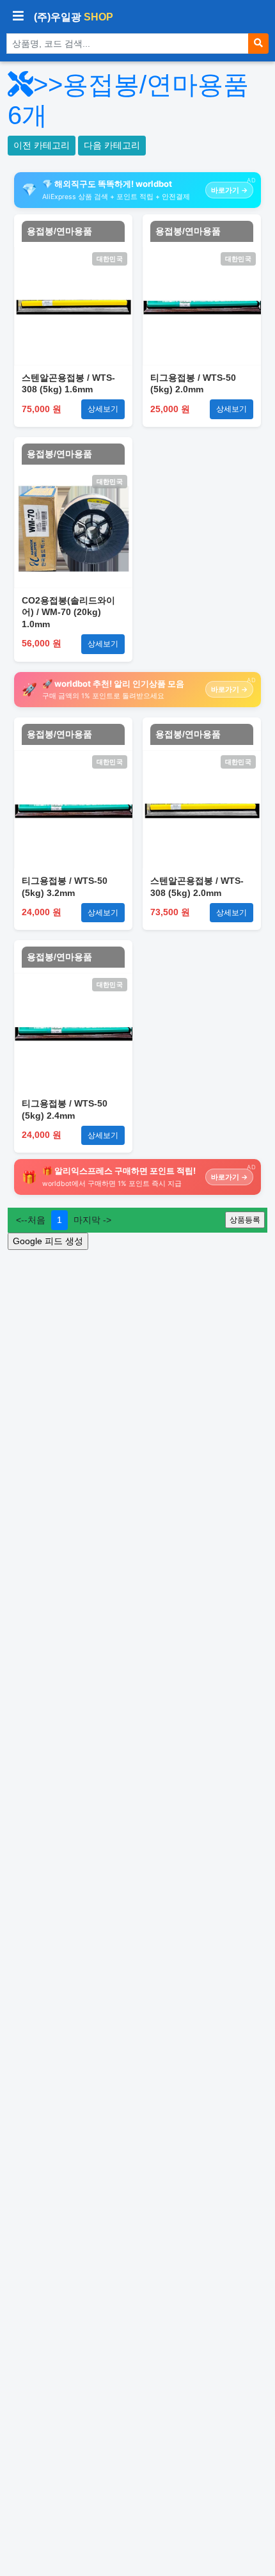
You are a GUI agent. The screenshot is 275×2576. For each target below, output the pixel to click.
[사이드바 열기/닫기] (18, 17)
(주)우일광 (74, 17)
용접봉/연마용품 (59, 231)
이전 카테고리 (42, 145)
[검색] (258, 44)
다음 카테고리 (112, 145)
